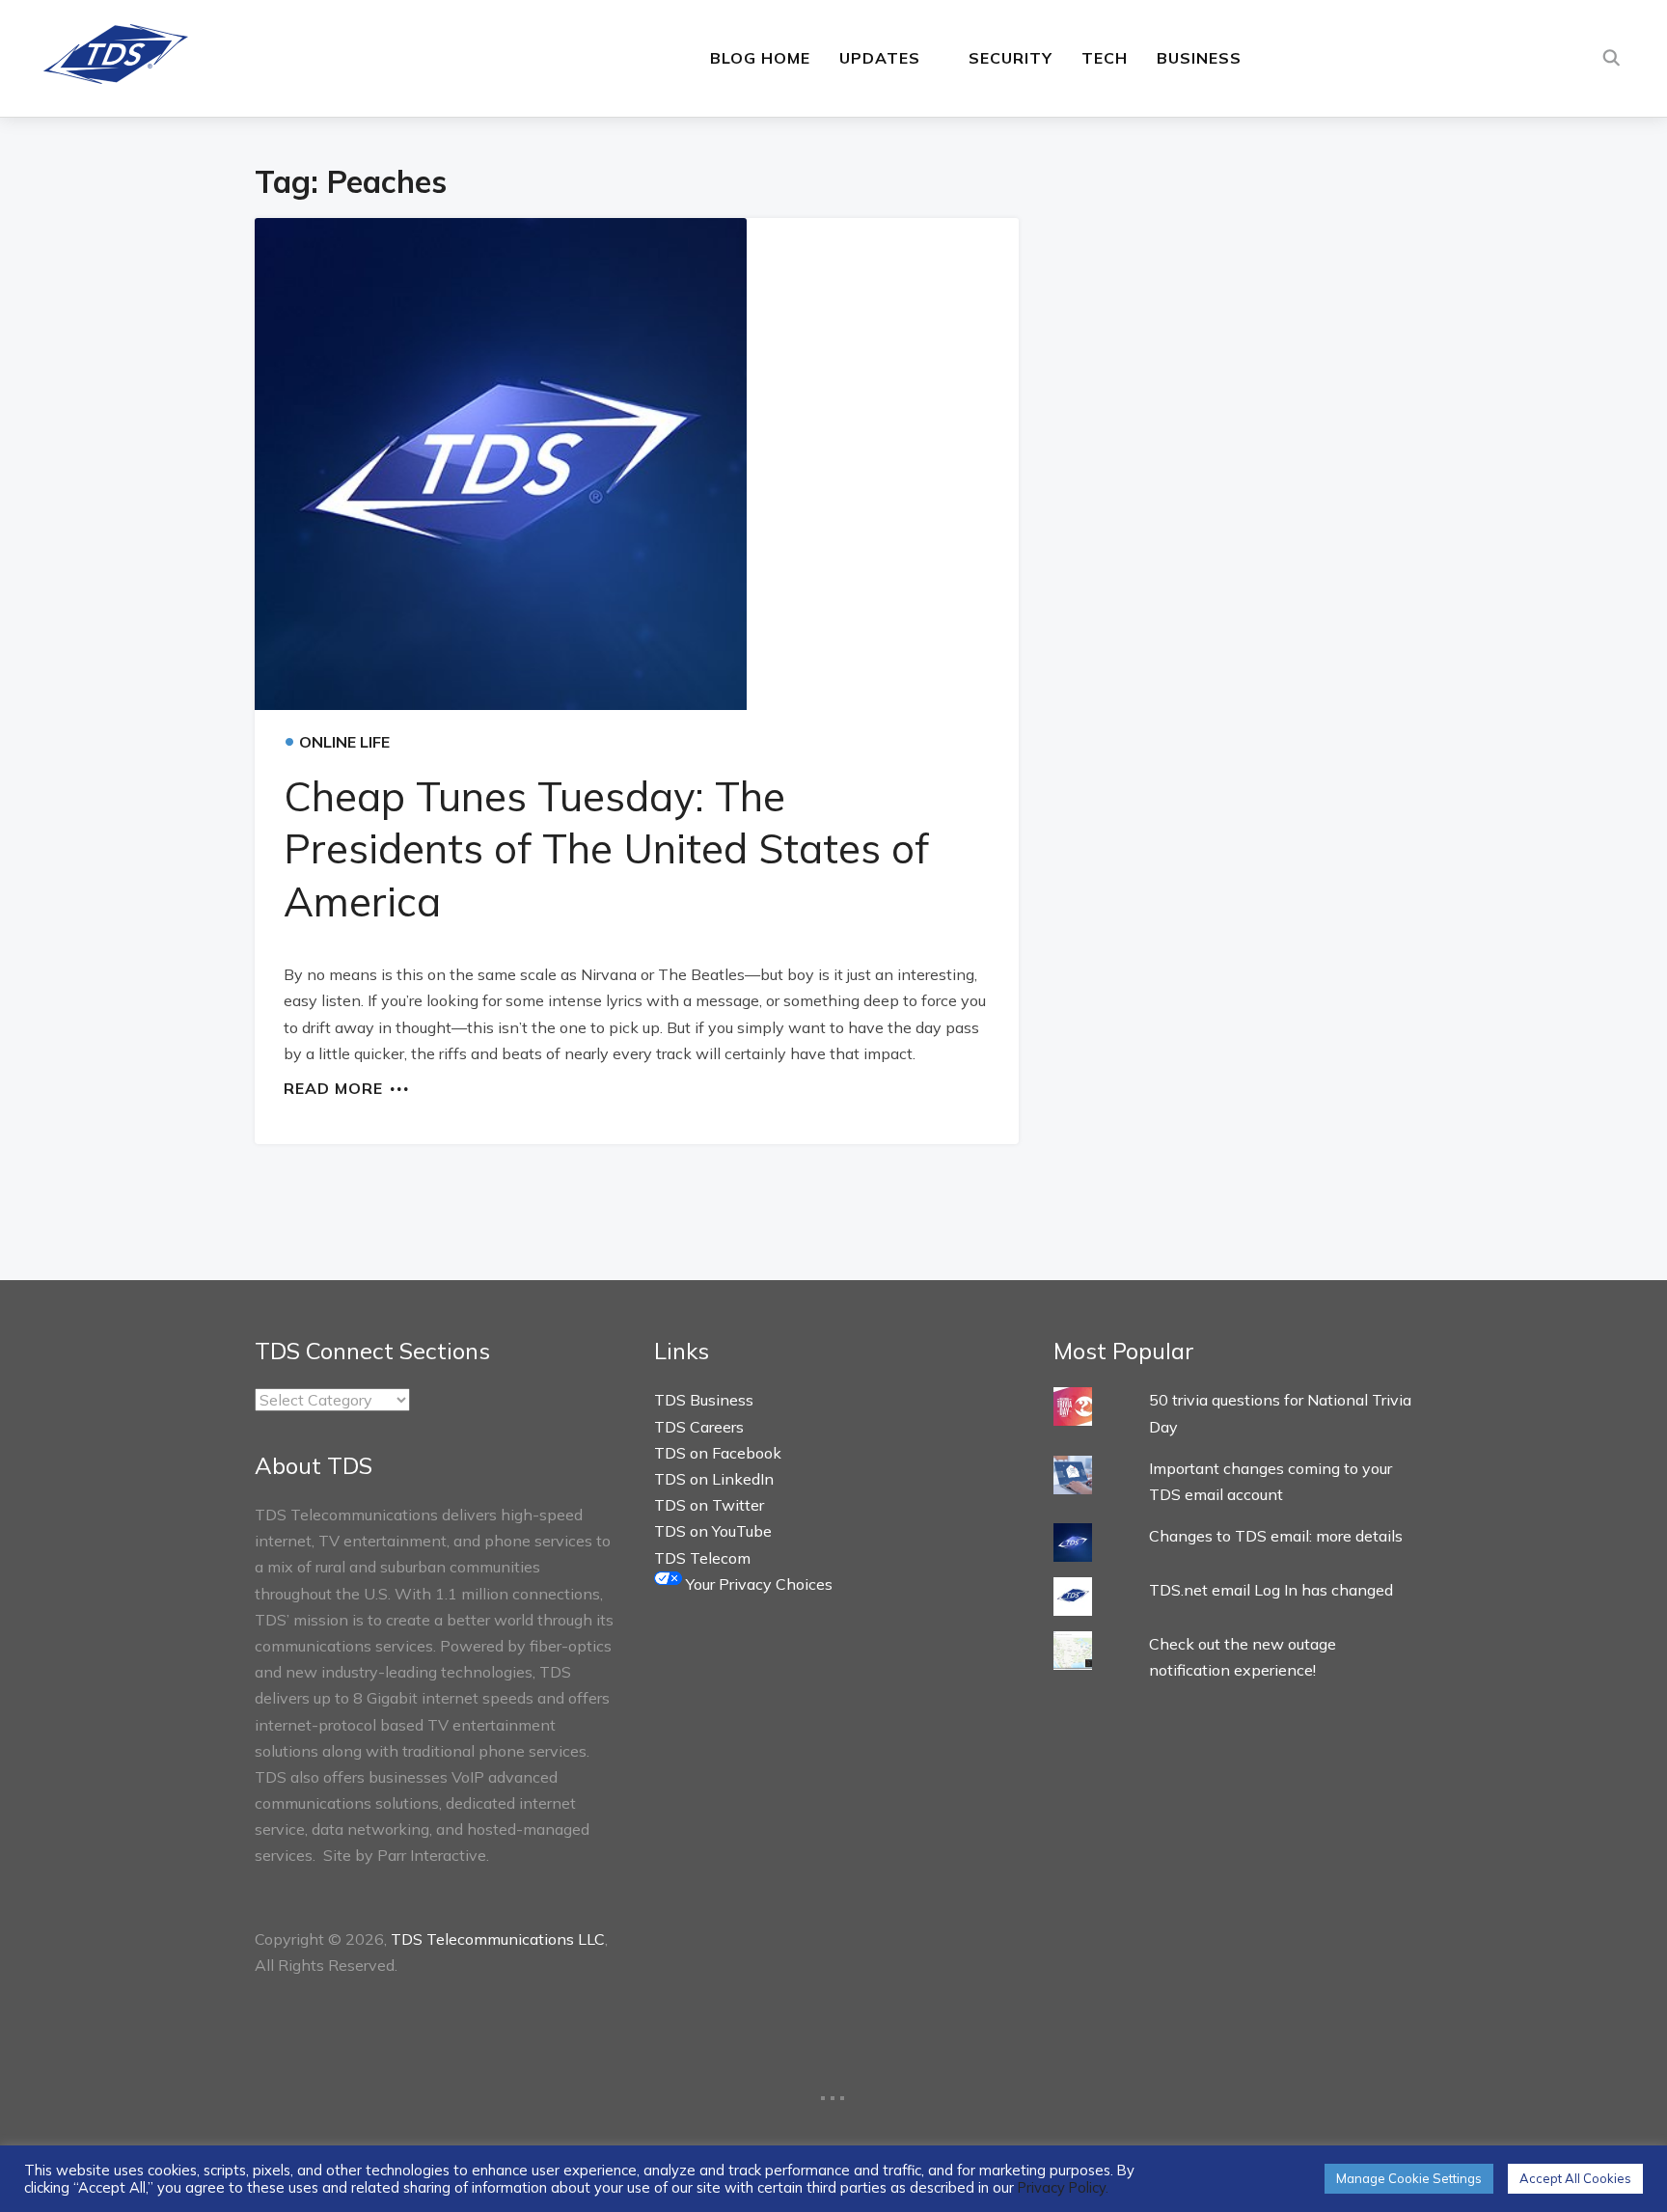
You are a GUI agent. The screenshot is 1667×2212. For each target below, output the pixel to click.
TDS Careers (699, 1427)
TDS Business (704, 1400)
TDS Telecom (702, 1558)
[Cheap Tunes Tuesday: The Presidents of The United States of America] (637, 464)
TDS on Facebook (718, 1453)
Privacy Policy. (1063, 2187)
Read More (333, 1087)
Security (1011, 58)
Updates (880, 58)
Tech (1105, 58)
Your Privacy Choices (757, 1584)
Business (1199, 58)
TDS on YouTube (713, 1531)
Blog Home (760, 58)
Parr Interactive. (433, 1855)
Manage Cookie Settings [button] (1409, 2178)
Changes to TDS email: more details (1276, 1536)
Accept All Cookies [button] (1575, 2178)
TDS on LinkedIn (714, 1479)
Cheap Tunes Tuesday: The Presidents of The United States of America (606, 849)
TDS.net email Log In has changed (1271, 1590)
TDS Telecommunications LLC (498, 1939)
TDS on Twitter (709, 1505)
